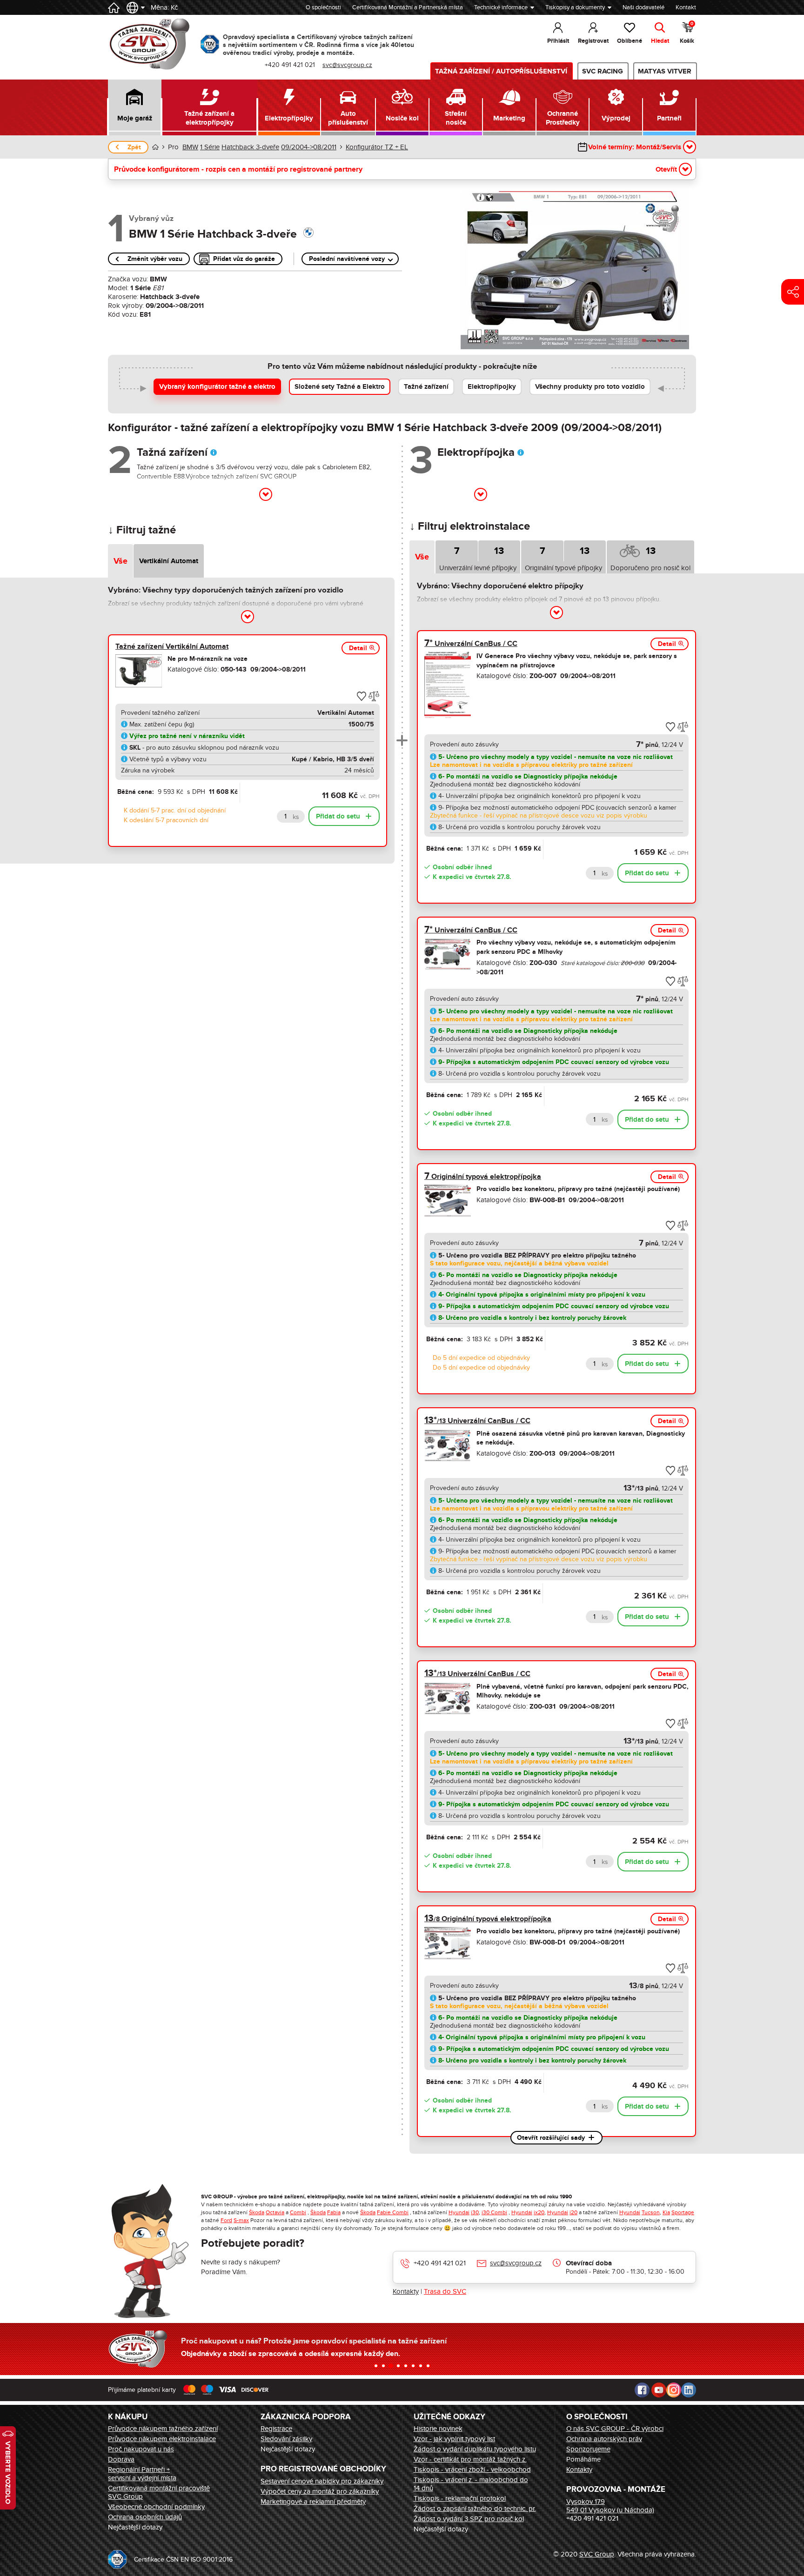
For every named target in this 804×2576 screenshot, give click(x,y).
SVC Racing (603, 71)
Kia (666, 2212)
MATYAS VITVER (665, 71)
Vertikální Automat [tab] (169, 561)
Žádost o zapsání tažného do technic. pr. (475, 2509)
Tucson (651, 2212)
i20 (573, 2212)
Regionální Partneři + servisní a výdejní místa (142, 2474)
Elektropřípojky (492, 387)
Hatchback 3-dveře (250, 147)
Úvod (155, 147)
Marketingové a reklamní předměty (313, 2502)
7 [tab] (457, 551)
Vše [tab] (121, 561)
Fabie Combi (393, 2212)
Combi (298, 2212)
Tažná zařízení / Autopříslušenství (501, 71)
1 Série (210, 147)
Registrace (276, 2429)
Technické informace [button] (501, 7)
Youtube (659, 2390)
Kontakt (686, 7)
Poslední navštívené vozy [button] (347, 259)
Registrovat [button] (593, 41)
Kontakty (406, 2291)
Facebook (642, 2390)
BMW (190, 147)
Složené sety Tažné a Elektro (340, 387)
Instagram (674, 2390)
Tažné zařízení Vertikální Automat (172, 646)
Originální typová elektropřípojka (483, 1177)
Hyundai (459, 2212)
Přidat (338, 816)
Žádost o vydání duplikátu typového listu (475, 2449)
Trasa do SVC (445, 2291)
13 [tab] (499, 551)
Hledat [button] (660, 41)
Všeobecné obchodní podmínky (156, 2507)
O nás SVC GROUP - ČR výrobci (615, 2429)
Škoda (257, 2212)
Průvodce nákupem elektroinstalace (162, 2439)
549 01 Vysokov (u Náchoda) (610, 2510)
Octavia (275, 2212)
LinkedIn (689, 2390)
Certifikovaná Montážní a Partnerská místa (408, 7)
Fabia (334, 2212)
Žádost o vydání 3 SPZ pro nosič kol (469, 2519)
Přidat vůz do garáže (244, 259)
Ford (226, 2220)
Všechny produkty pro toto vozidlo (590, 387)
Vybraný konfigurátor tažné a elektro (217, 387)
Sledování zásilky (286, 2439)
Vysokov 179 (586, 2502)
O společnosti (323, 7)
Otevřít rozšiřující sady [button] (551, 2138)
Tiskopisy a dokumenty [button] (575, 7)
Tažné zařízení (426, 387)
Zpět (134, 147)
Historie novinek (438, 2429)
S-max (241, 2220)
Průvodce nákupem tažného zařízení (163, 2429)
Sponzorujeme (588, 2449)
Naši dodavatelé (643, 7)
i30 (475, 2212)
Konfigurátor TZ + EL (377, 147)
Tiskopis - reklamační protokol (460, 2498)
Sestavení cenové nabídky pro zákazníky (322, 2481)
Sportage (683, 2212)
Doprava (121, 2459)
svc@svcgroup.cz (516, 2263)
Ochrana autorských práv (604, 2439)
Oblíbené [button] (630, 41)
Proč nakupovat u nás (141, 2449)
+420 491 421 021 (440, 2263)
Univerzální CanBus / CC (471, 644)
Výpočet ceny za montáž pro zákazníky (320, 2491)
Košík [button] (687, 33)
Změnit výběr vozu (155, 259)
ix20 (539, 2212)
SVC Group (597, 2554)
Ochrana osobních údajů (145, 2517)
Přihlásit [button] (558, 41)
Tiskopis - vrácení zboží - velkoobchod (472, 2469)
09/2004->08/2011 (309, 147)
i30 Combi (494, 2212)
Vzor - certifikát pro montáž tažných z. (470, 2459)
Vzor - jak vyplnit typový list (454, 2439)
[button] (135, 107)
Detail (358, 648)
